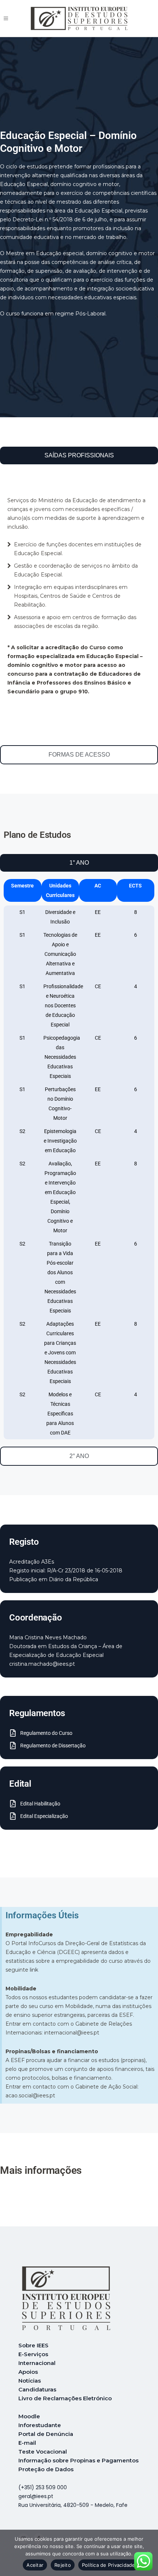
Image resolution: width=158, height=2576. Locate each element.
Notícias (30, 2381)
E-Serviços (33, 2354)
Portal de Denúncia (46, 2434)
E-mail (27, 2443)
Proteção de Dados (46, 2469)
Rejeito (63, 2565)
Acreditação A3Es (32, 1562)
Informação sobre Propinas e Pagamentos (78, 2460)
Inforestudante (40, 2425)
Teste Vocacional (43, 2452)
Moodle (29, 2416)
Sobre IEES (33, 2345)
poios (30, 2372)
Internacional (37, 2363)
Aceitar (35, 2565)
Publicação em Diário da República (54, 1579)
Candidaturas (37, 2389)
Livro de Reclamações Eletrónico (65, 2398)
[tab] (79, 455)
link (34, 1970)
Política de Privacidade (109, 2565)
